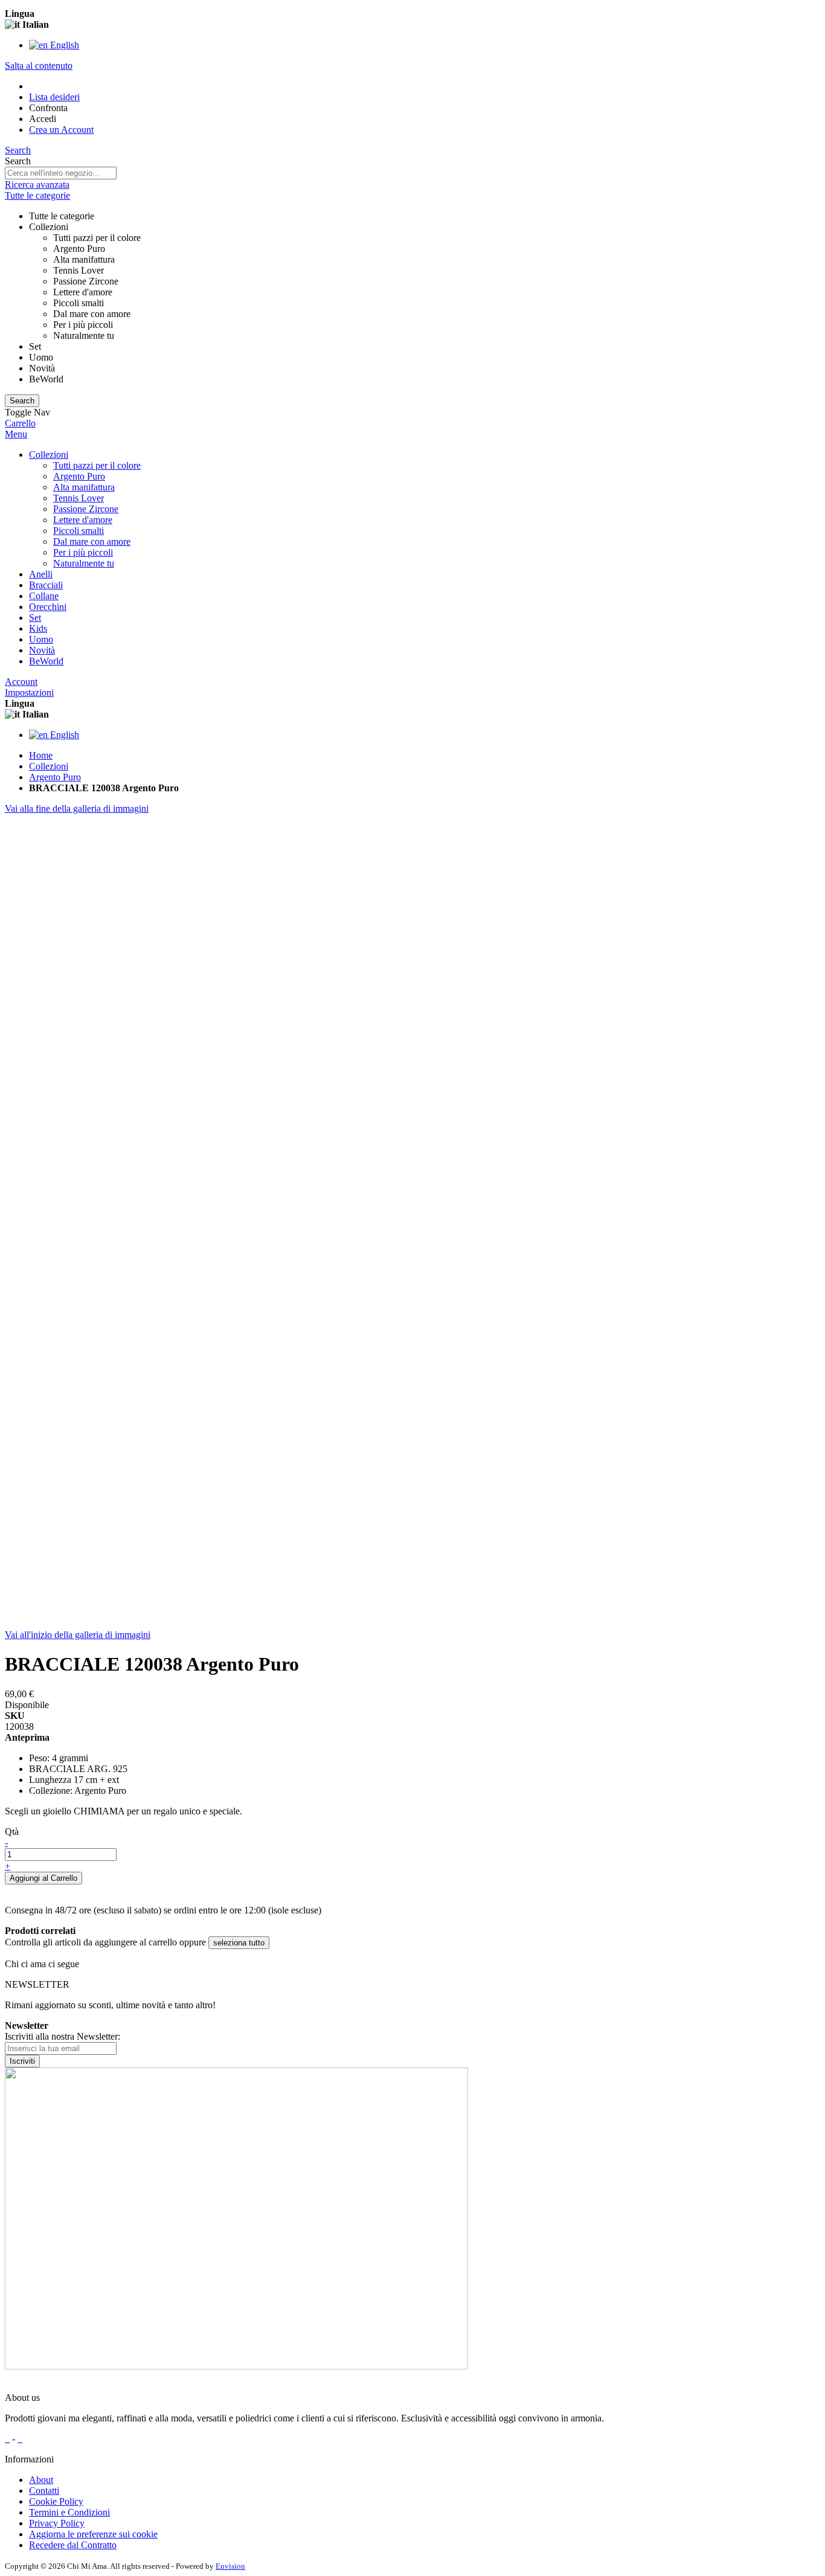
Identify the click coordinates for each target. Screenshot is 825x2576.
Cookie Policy (56, 2501)
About (41, 2480)
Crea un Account (61, 130)
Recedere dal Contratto (73, 2545)
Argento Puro (55, 777)
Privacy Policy (57, 2523)
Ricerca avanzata (37, 185)
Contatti (44, 2491)
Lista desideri (54, 97)
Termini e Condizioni (69, 2512)
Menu (16, 434)
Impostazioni (29, 692)
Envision (230, 2566)
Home (41, 755)
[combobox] (61, 173)
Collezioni (49, 766)
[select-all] (239, 1943)
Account (21, 682)
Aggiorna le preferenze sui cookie (93, 2534)
